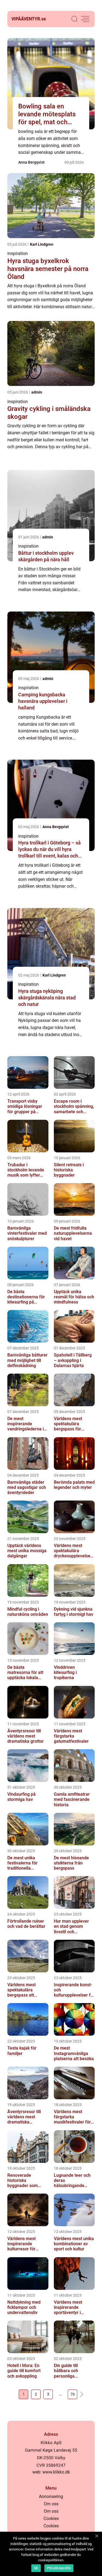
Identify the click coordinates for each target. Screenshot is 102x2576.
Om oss (51, 2504)
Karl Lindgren (42, 244)
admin (37, 392)
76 (73, 2394)
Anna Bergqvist (31, 162)
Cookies (51, 2519)
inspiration (18, 253)
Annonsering (51, 2497)
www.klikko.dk (56, 2472)
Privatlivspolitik (59, 2568)
